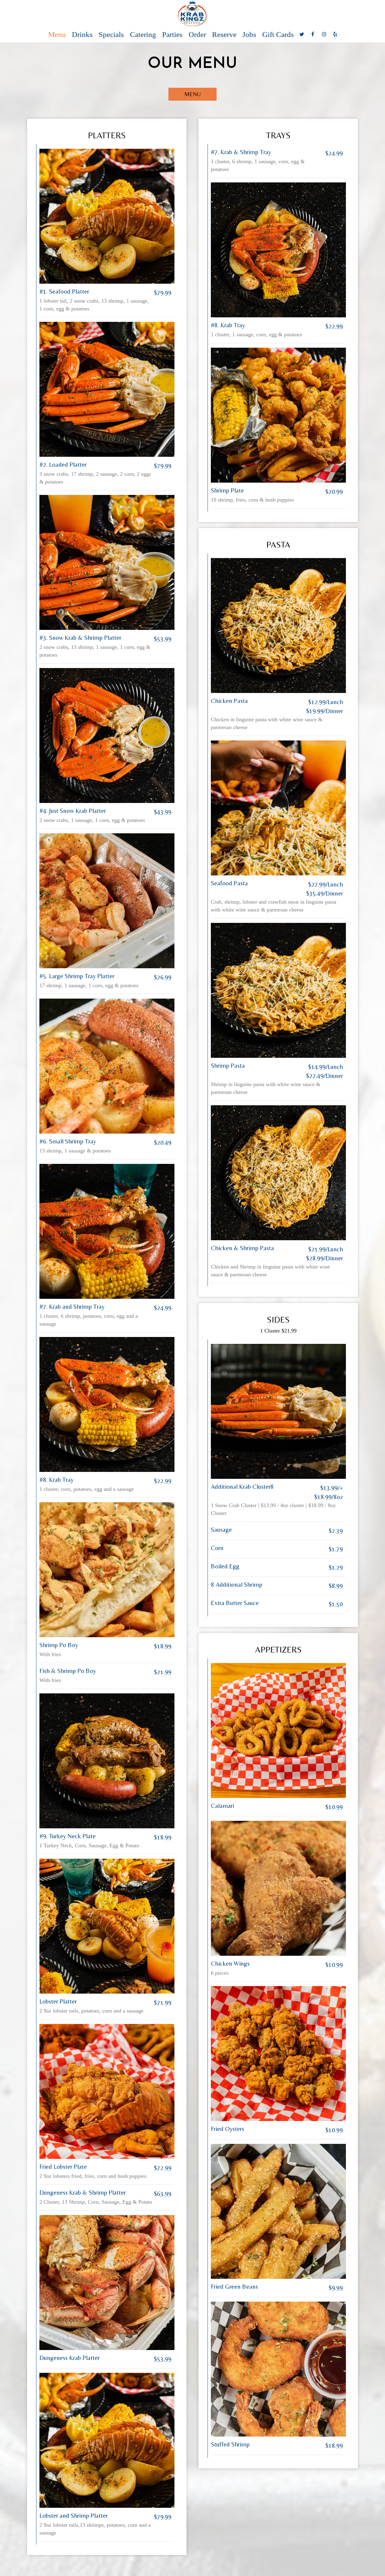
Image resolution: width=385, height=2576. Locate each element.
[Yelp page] (335, 34)
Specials (111, 35)
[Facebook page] (313, 34)
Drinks (82, 35)
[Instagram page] (324, 34)
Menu (57, 35)
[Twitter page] (302, 34)
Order (197, 35)
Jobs (249, 35)
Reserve (224, 35)
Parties (172, 35)
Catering (143, 35)
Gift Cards (278, 35)
